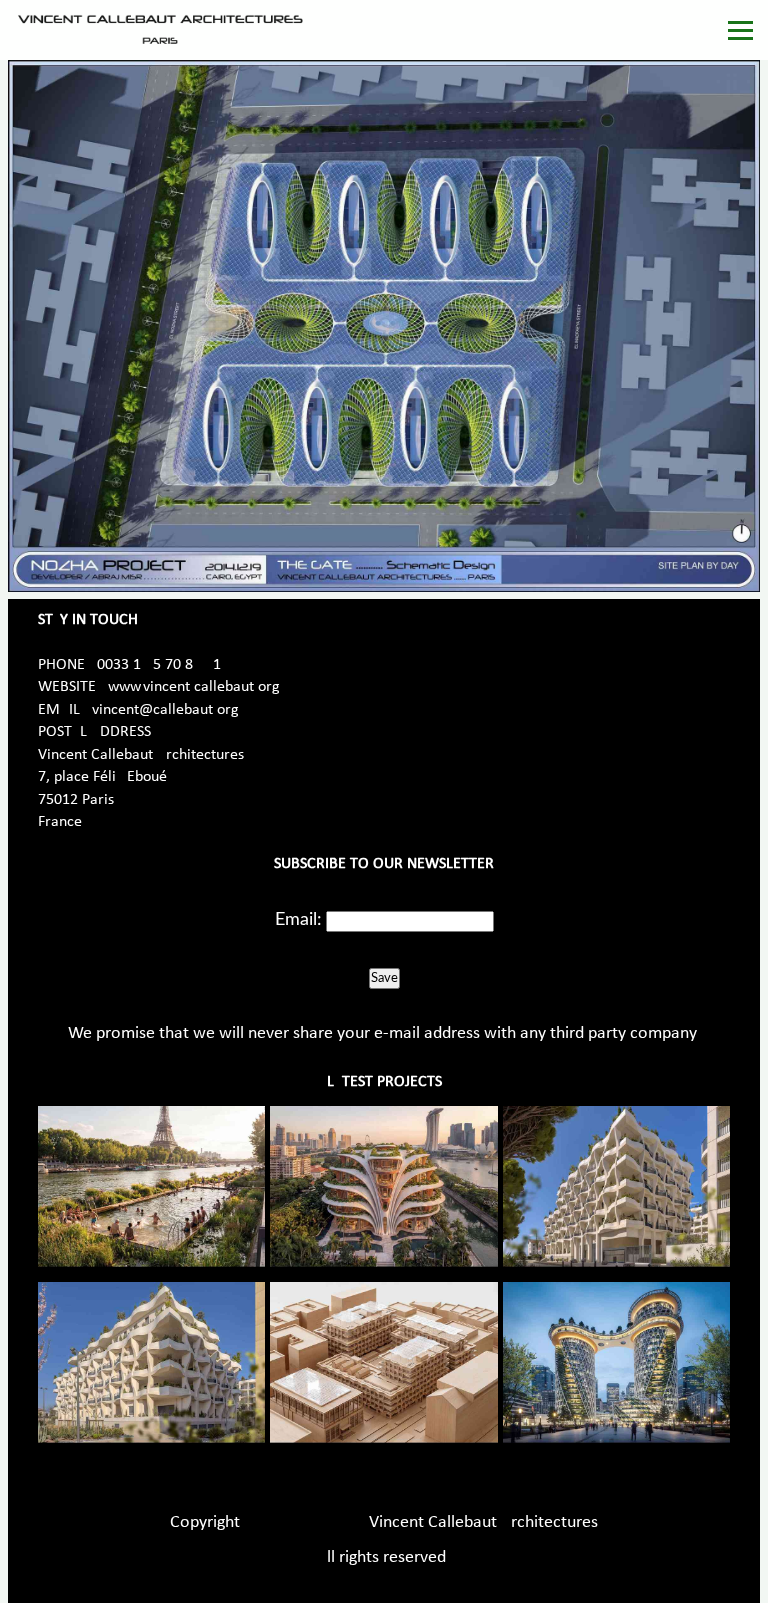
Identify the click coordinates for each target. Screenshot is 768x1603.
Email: (298, 920)
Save (384, 978)
